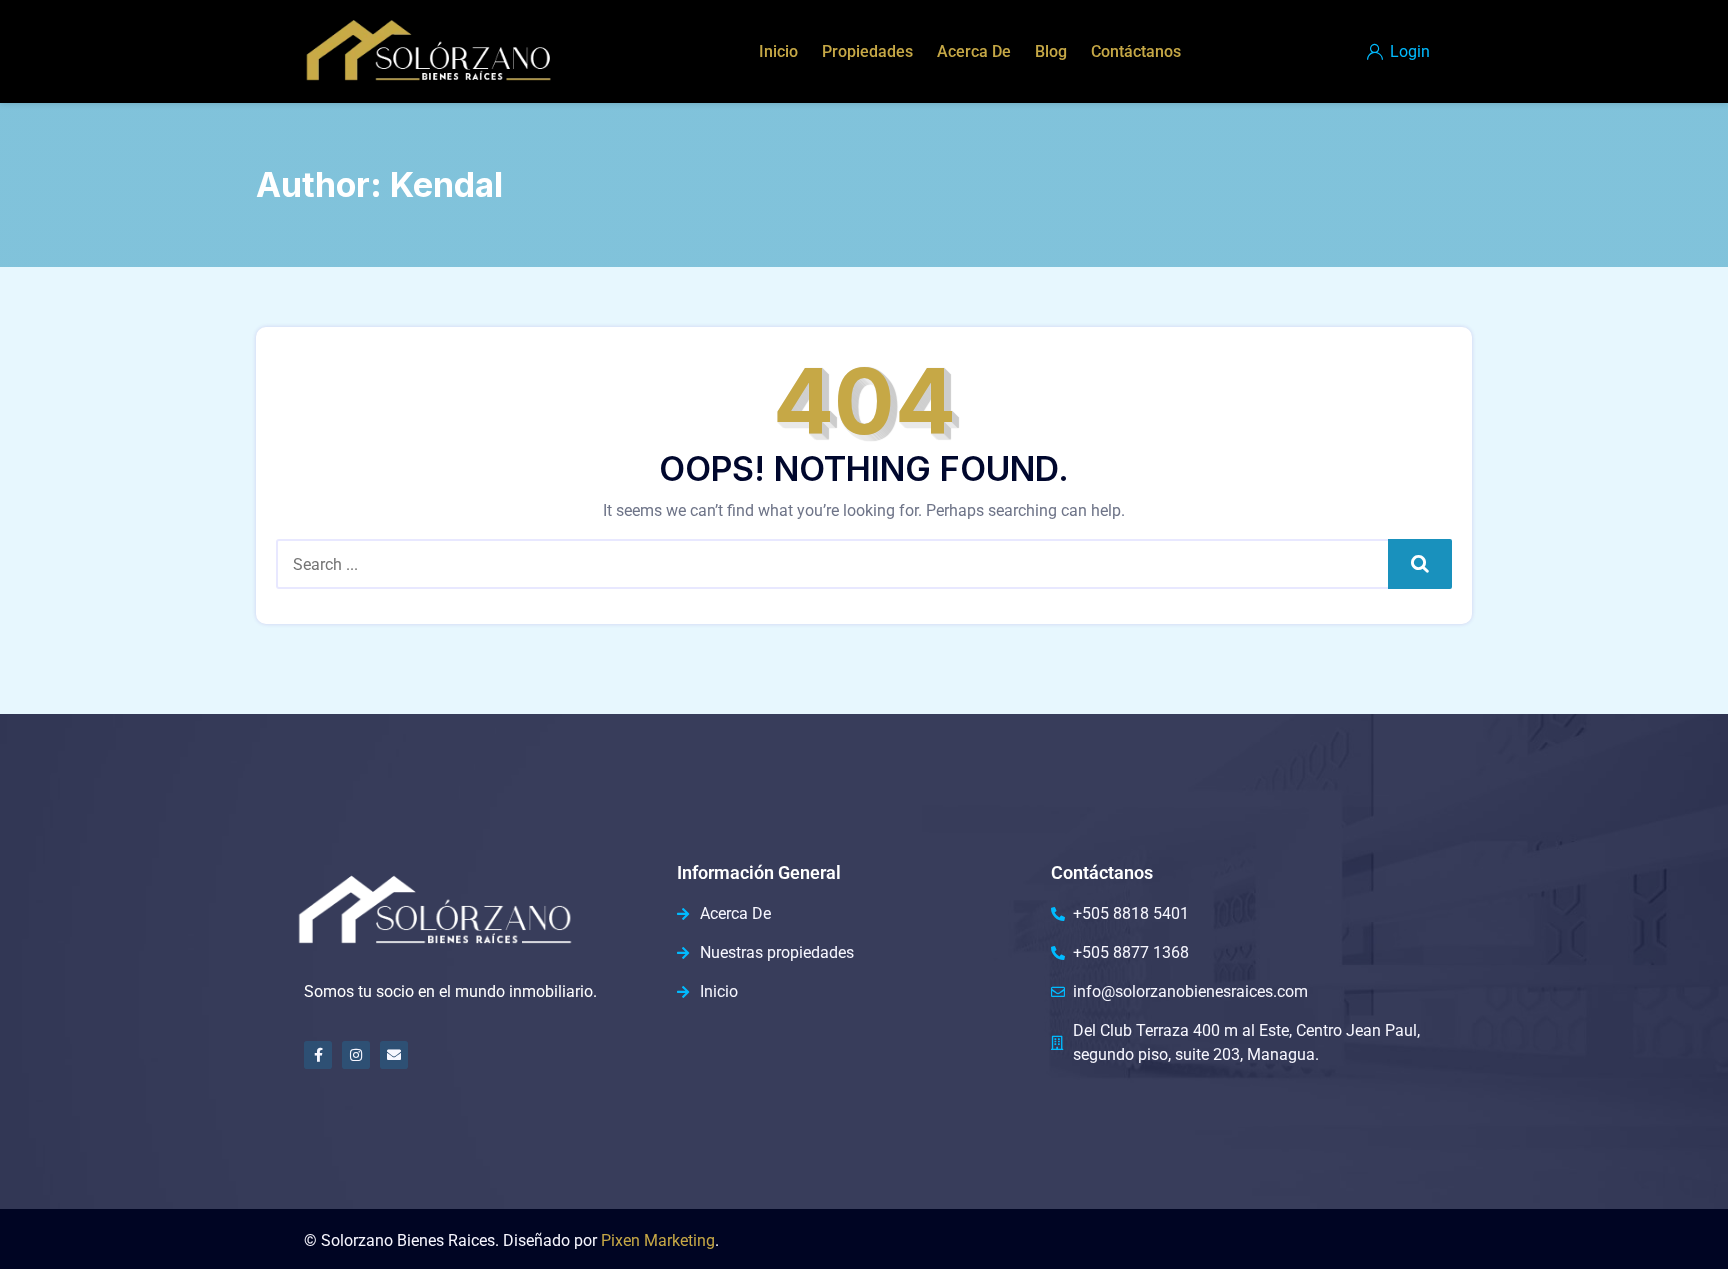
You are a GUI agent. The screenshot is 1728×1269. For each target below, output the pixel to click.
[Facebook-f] (318, 1055)
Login (1408, 51)
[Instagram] (356, 1055)
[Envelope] (394, 1055)
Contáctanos (1136, 51)
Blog (1051, 51)
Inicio (778, 51)
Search (1420, 563)
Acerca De (974, 51)
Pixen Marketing (658, 1240)
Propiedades (867, 51)
